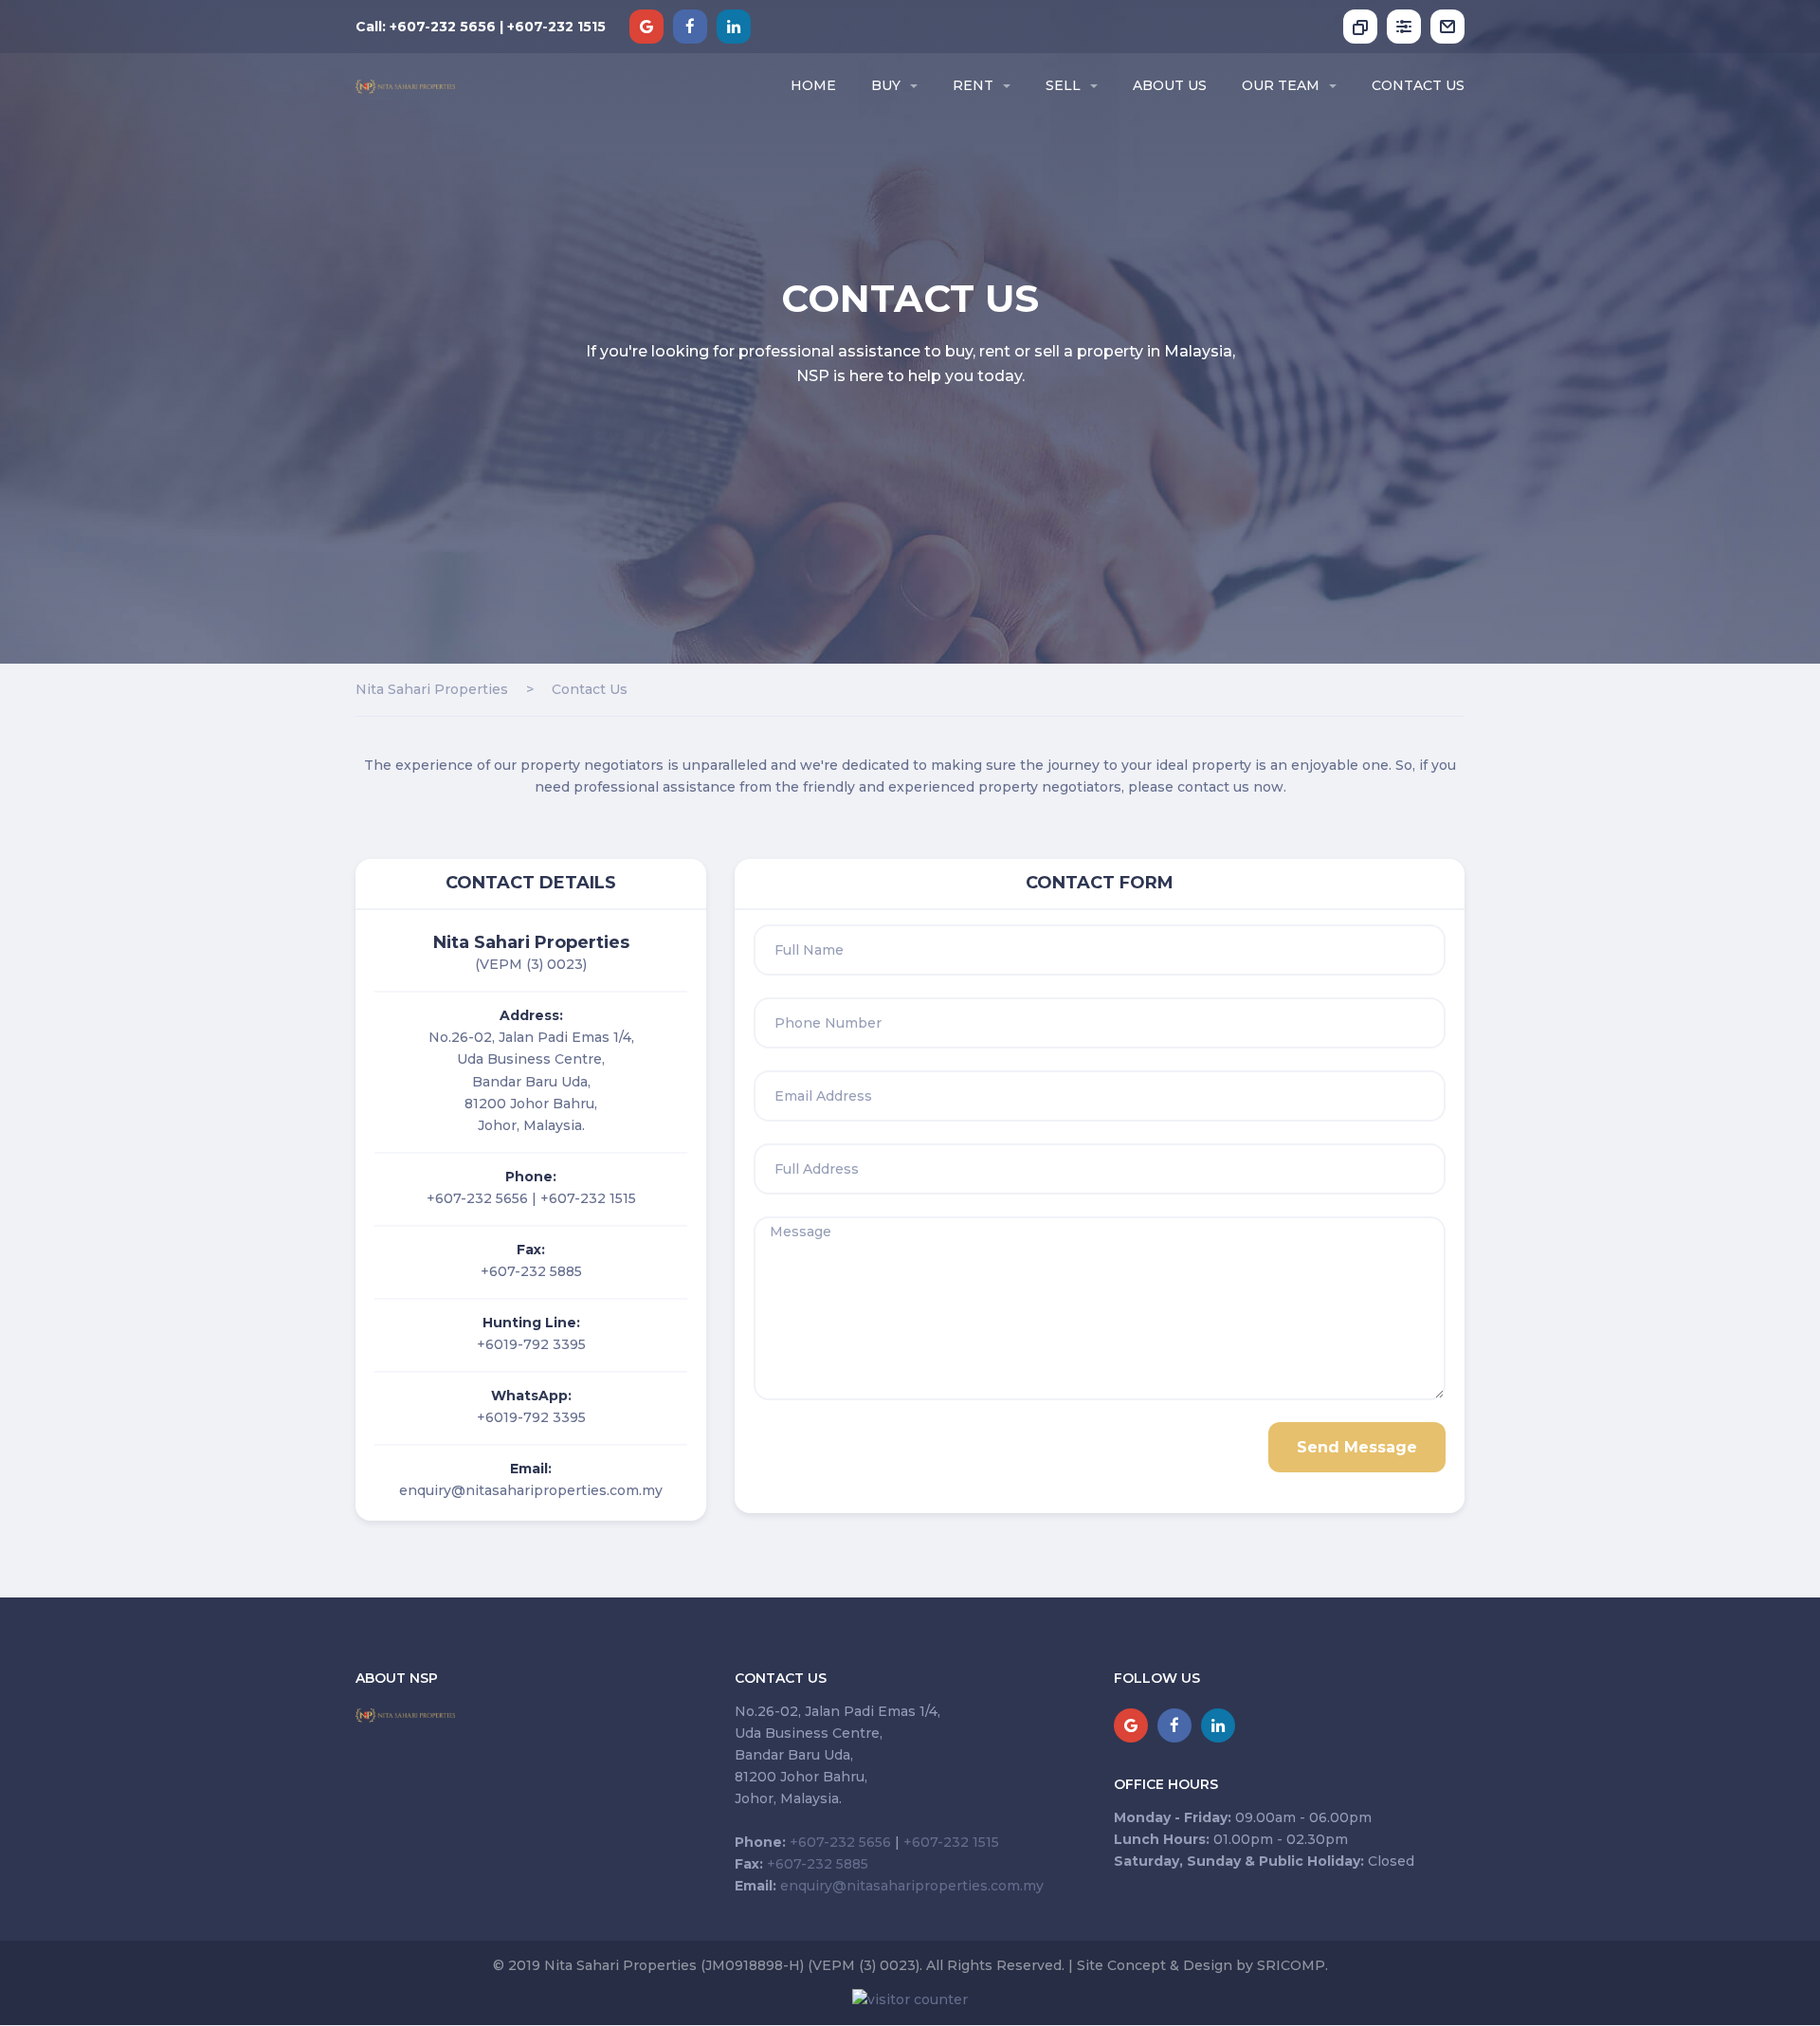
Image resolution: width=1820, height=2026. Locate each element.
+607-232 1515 (588, 1198)
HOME (813, 85)
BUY (886, 85)
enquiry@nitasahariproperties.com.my (531, 1490)
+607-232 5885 (531, 1271)
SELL (1063, 85)
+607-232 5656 (477, 1198)
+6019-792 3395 (531, 1344)
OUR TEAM (1281, 85)
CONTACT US (1418, 85)
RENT (973, 85)
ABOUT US (1170, 85)
